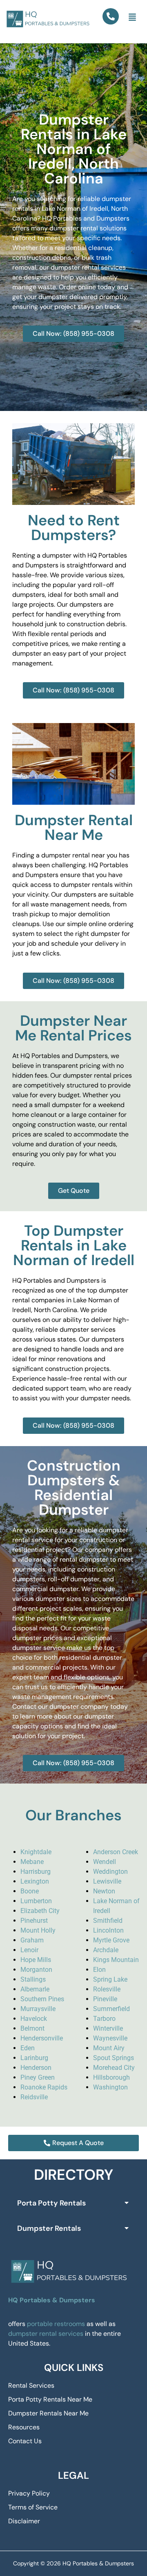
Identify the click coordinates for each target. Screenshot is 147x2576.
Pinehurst (34, 1921)
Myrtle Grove (111, 1940)
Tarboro (104, 2019)
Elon (99, 1970)
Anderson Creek (116, 1852)
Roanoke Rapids (44, 2087)
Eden (28, 2048)
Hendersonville (42, 2038)
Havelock (34, 2019)
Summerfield (111, 2009)
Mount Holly (38, 1930)
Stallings (33, 1979)
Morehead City (114, 2068)
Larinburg (34, 2058)
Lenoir (29, 1950)
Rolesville (107, 1989)
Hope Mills (36, 1960)
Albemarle (35, 1989)
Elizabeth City (40, 1911)
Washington (110, 2087)
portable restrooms (56, 2324)
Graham (32, 1940)
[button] (132, 18)
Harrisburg (36, 1872)
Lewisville (107, 1881)
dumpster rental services (46, 2334)
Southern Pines (42, 1999)
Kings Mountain (116, 1960)
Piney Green (38, 2077)
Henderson (36, 2068)
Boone (30, 1891)
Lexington (35, 1881)
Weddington (110, 1872)
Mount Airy (109, 2048)
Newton (104, 1891)
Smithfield (108, 1921)
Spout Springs (114, 2058)
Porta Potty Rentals (51, 2203)
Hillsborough (111, 2077)
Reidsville (34, 2097)
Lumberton (36, 1901)
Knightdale (36, 1852)
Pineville (105, 1999)
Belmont (32, 2028)
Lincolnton (108, 1930)
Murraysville (38, 2009)
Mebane (32, 1862)
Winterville (108, 2028)
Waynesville (110, 2038)
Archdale (106, 1950)
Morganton (36, 1970)
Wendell (105, 1862)
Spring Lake (110, 1979)
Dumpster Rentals (49, 2228)
